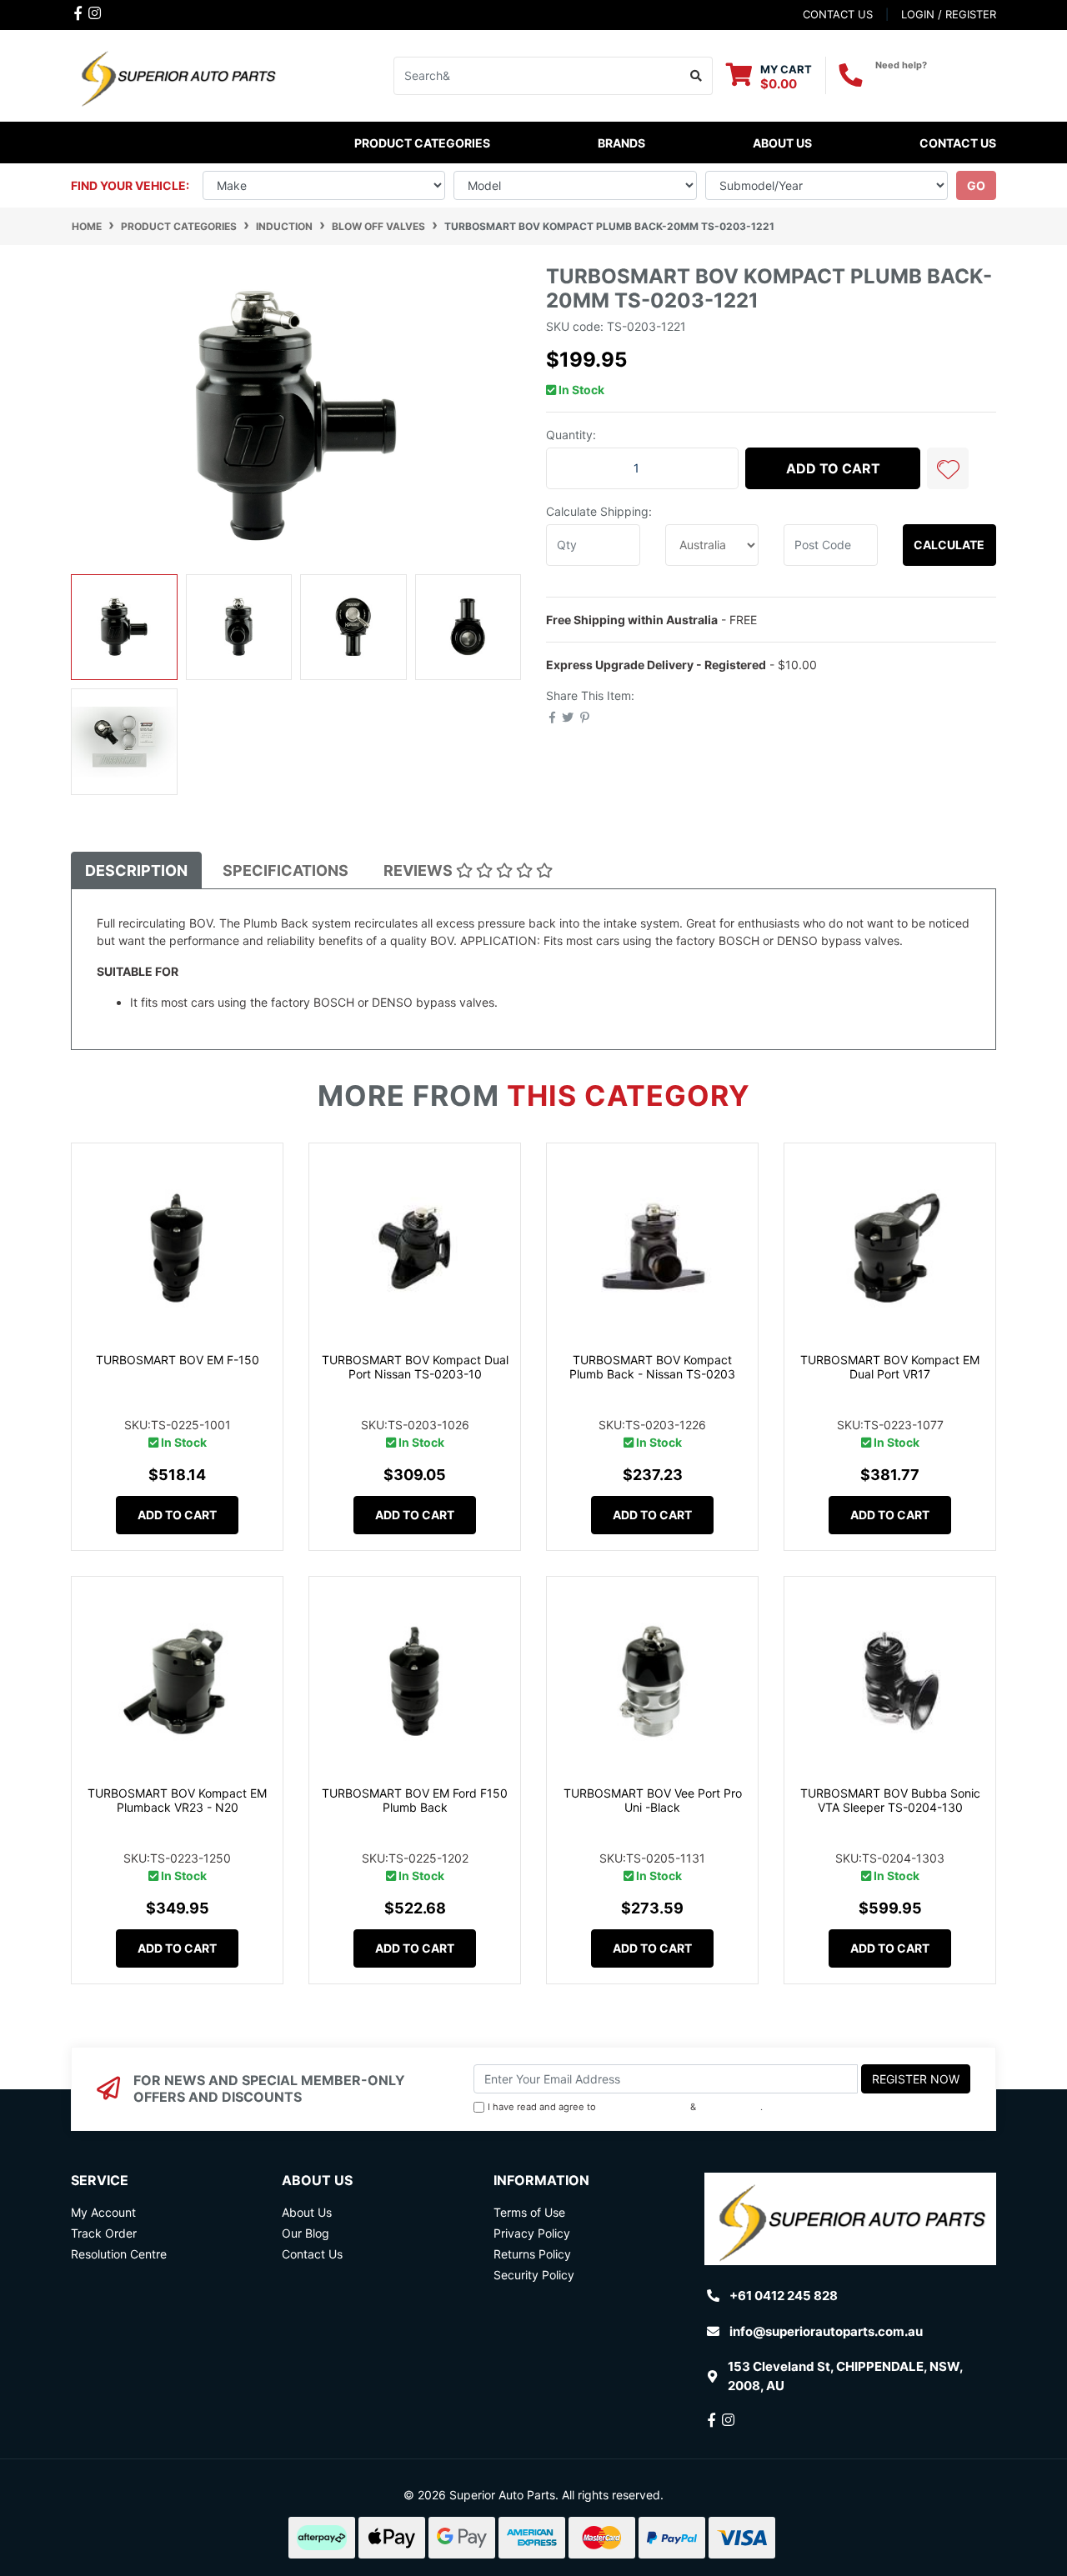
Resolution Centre (119, 2254)
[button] (948, 468)
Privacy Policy (730, 2107)
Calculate (949, 545)
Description (136, 870)
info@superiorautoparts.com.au (826, 2331)
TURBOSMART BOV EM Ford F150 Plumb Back (415, 1800)
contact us (838, 14)
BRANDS (621, 143)
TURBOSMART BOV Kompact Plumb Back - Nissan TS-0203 (652, 1367)
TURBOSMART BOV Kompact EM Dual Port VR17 (890, 1367)
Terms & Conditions (643, 2107)
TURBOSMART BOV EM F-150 (178, 1360)
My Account (103, 2212)
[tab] (136, 870)
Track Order (104, 2233)
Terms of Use (529, 2212)
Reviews (420, 870)
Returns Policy (532, 2254)
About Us (782, 143)
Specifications (286, 870)
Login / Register (949, 14)
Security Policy (534, 2275)
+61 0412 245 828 (936, 80)
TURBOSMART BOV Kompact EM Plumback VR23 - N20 (177, 1800)
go (976, 185)
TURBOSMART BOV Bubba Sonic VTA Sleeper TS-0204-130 (890, 1800)
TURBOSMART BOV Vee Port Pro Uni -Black (653, 1800)
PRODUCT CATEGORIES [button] (422, 143)
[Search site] (696, 76)
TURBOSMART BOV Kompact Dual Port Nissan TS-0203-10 (415, 1367)
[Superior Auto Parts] (177, 75)
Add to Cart (833, 468)
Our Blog (306, 2233)
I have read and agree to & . (625, 2107)
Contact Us (958, 143)
